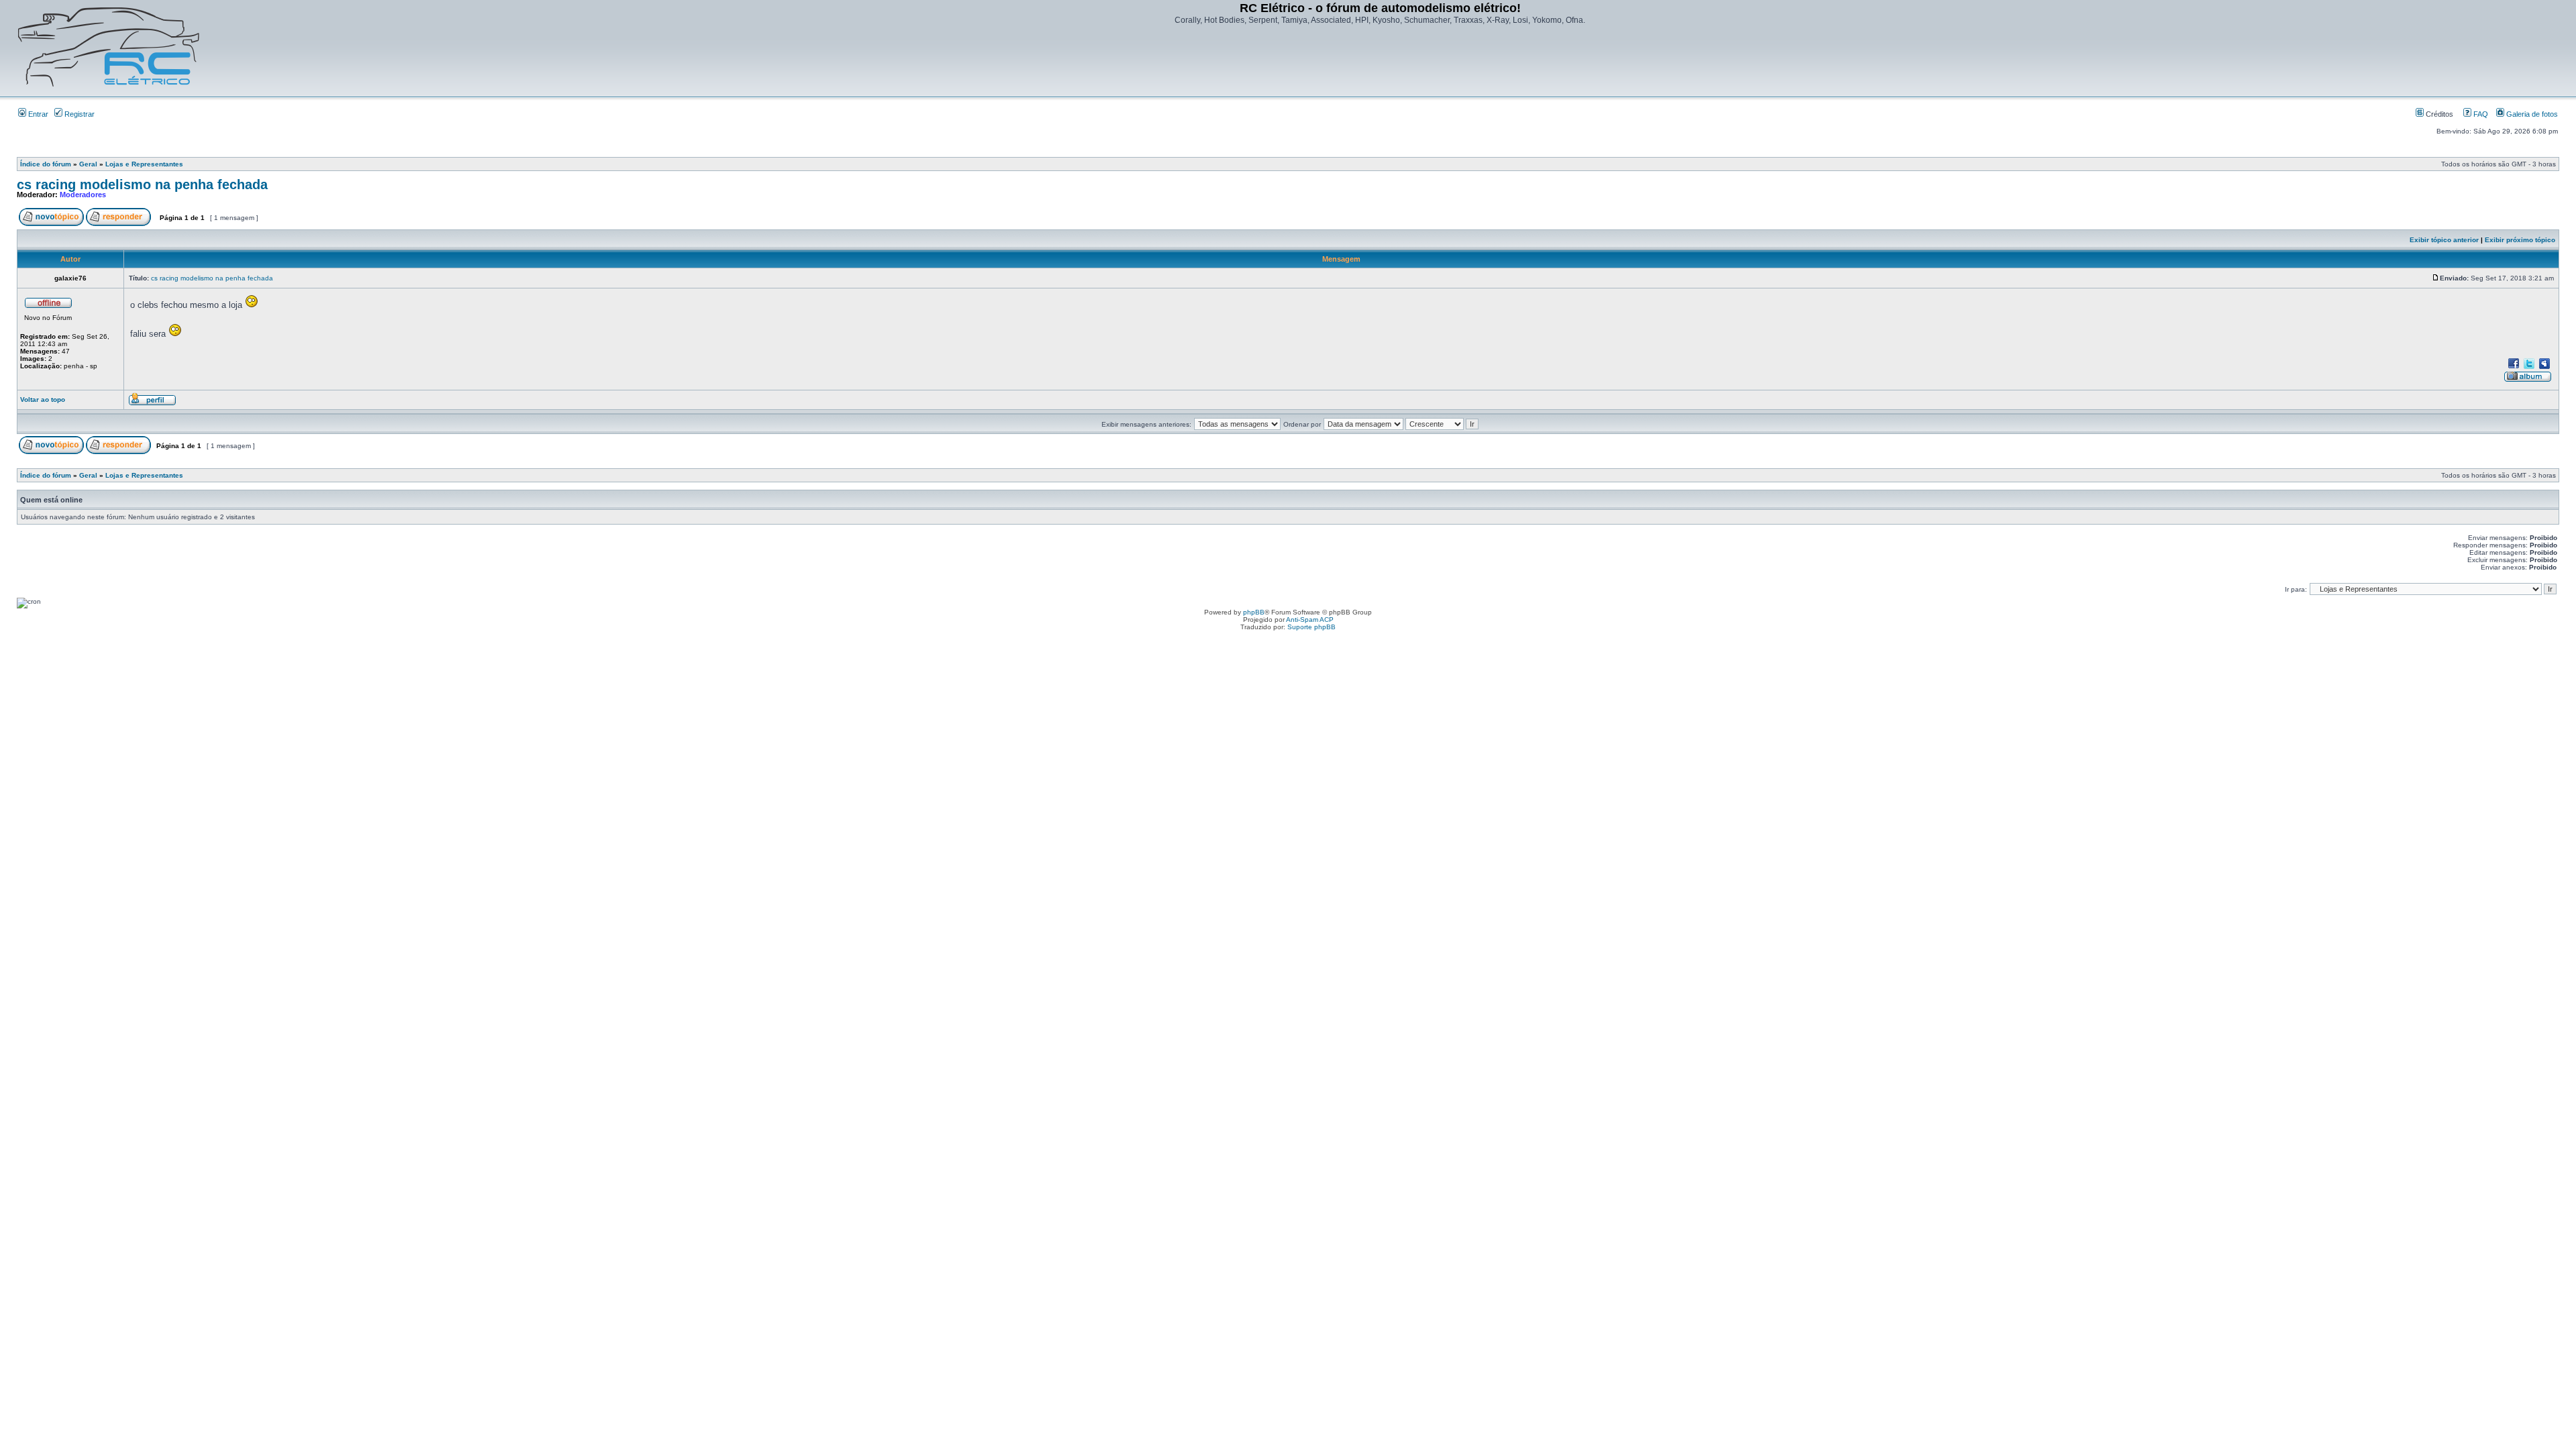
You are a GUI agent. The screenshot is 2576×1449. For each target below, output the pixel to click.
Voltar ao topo (43, 399)
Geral (88, 164)
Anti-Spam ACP (1310, 620)
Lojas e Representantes (144, 164)
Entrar (37, 114)
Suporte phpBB (1311, 627)
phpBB (1254, 612)
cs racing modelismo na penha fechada (142, 184)
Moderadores (83, 195)
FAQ (2480, 114)
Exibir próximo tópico (2520, 240)
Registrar (78, 114)
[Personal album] (2528, 380)
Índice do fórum (46, 164)
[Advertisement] (1380, 62)
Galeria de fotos (2531, 114)
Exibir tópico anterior (2444, 240)
